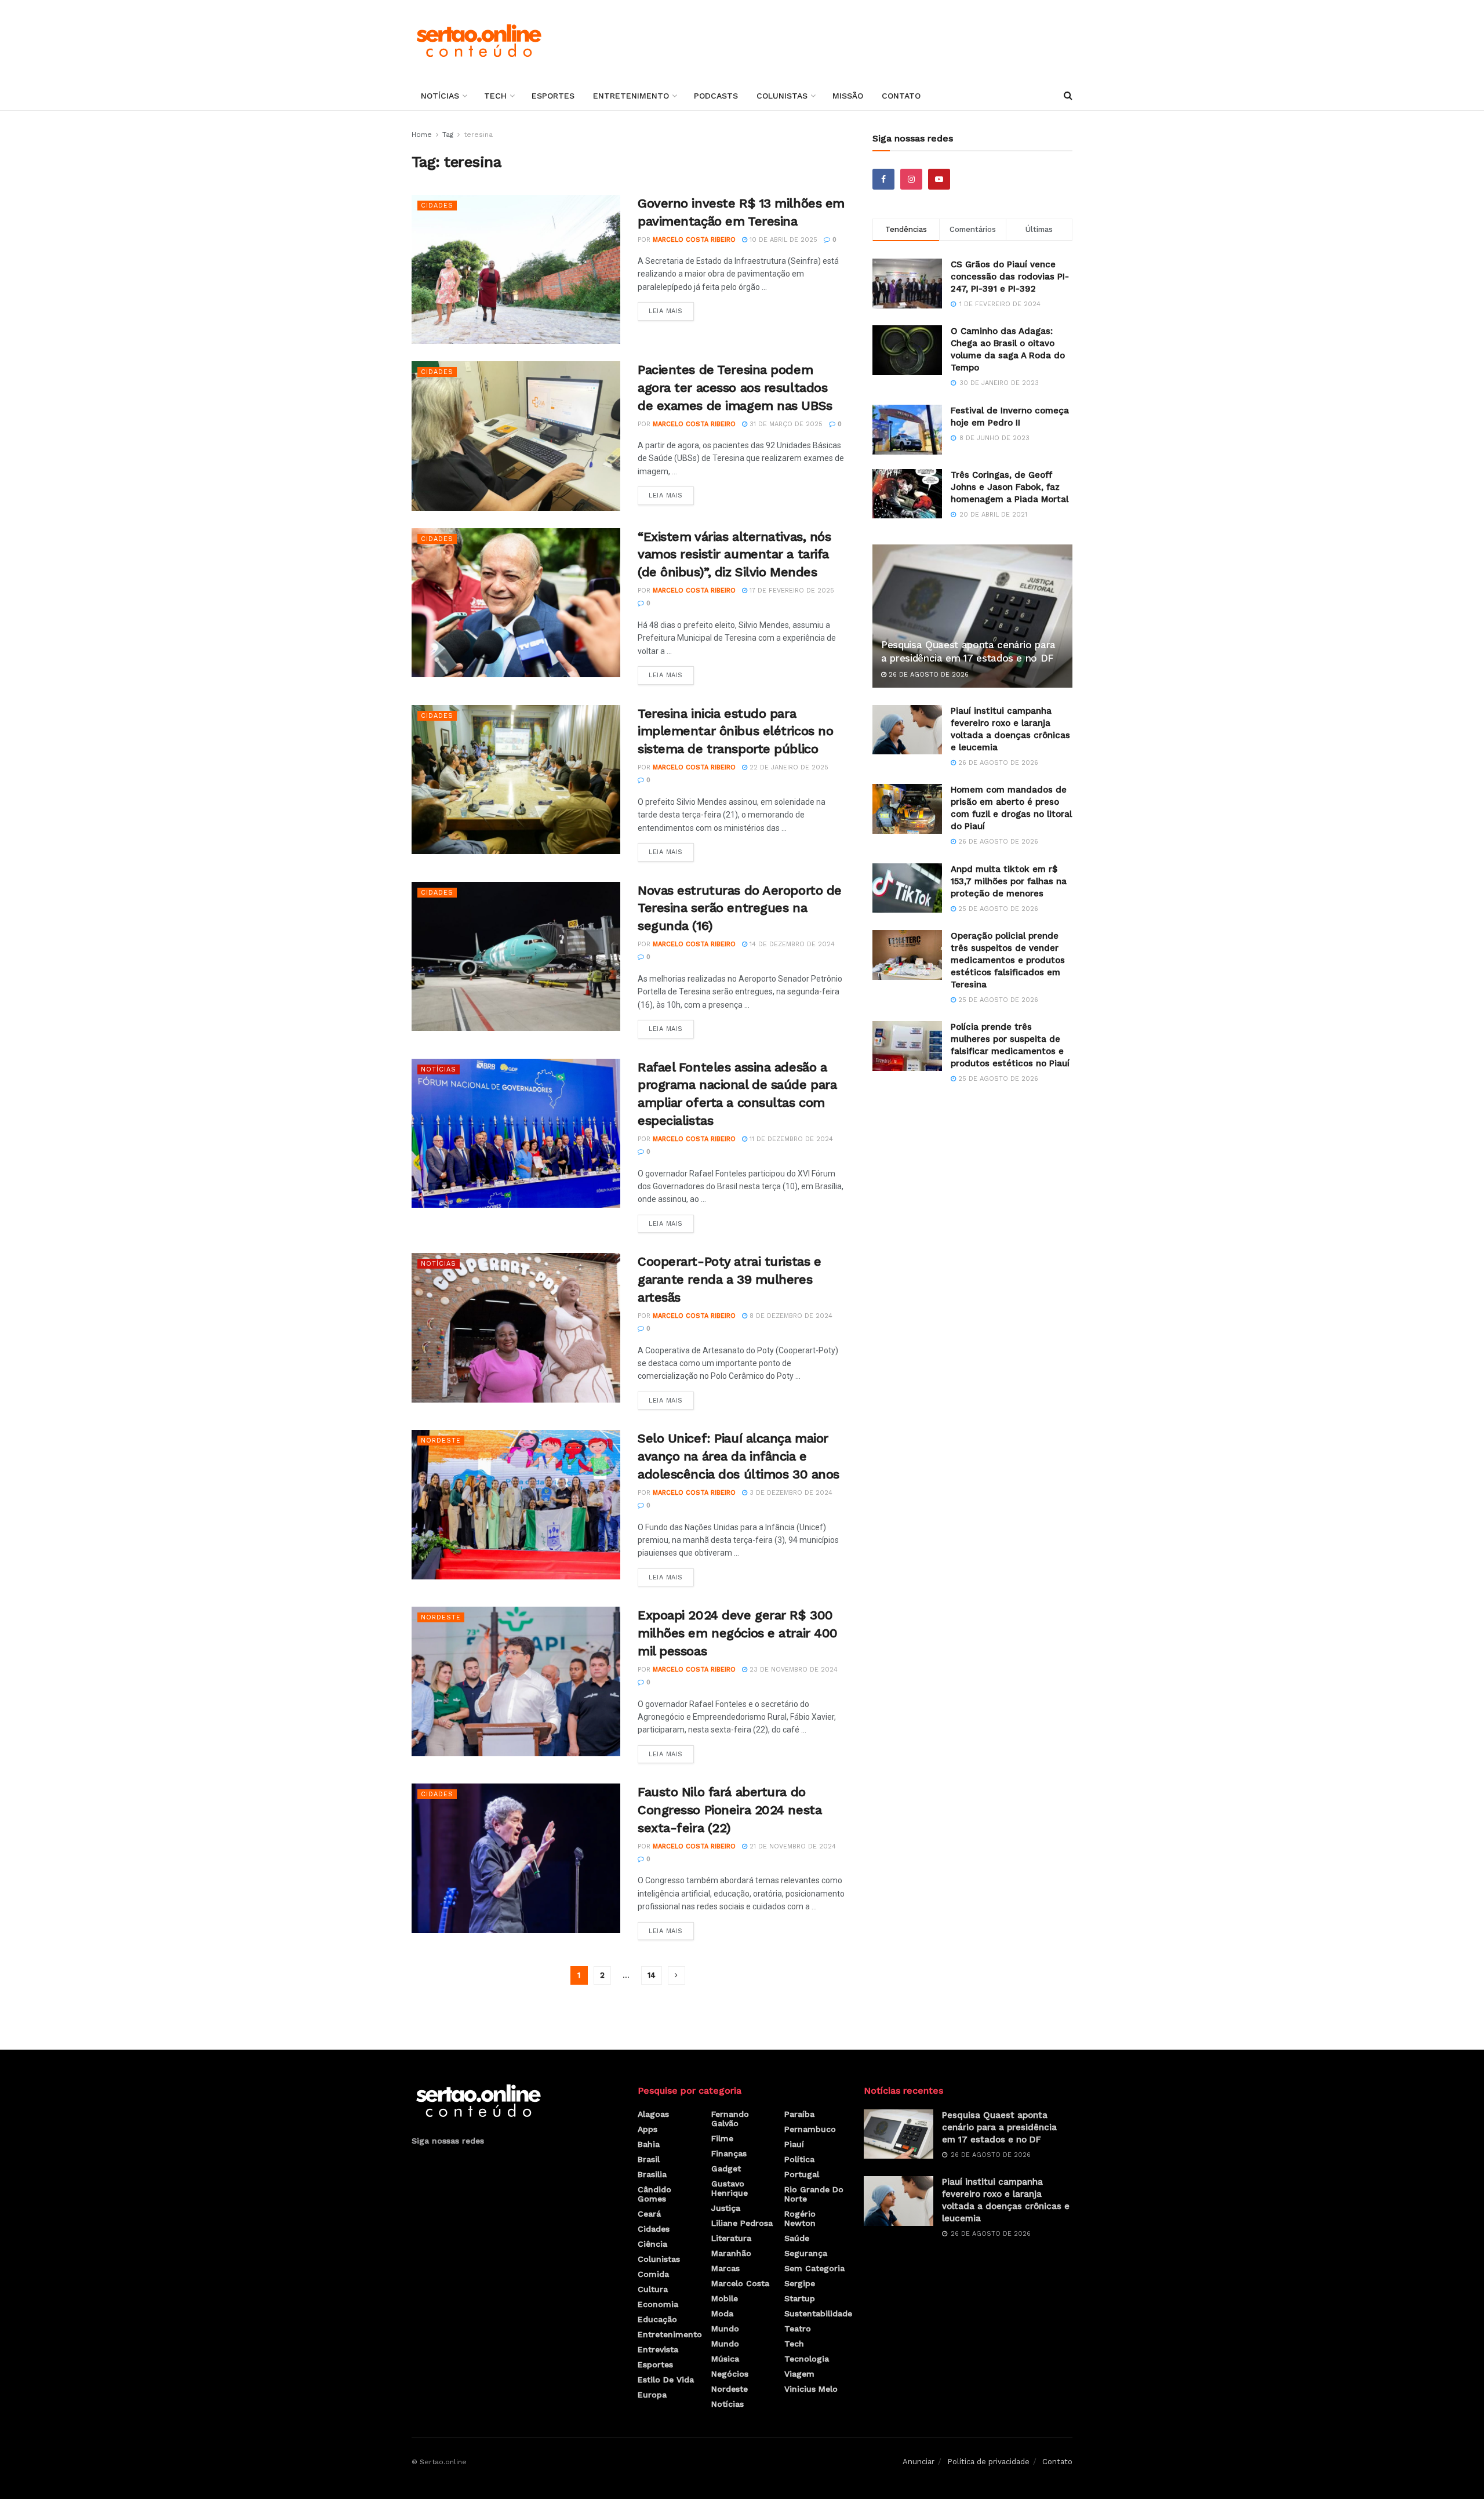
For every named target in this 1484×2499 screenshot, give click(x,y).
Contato (901, 96)
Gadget (726, 2169)
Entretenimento (631, 96)
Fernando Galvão (730, 2119)
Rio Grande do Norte (814, 2194)
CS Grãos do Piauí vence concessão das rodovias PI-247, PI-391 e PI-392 (1010, 277)
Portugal (802, 2174)
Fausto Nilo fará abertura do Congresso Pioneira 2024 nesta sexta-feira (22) (730, 1810)
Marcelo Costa (740, 2283)
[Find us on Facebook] (883, 179)
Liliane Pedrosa (742, 2223)
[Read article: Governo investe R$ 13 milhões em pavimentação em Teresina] (516, 269)
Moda (722, 2313)
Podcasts (716, 96)
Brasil (649, 2159)
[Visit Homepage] (479, 41)
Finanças (729, 2153)
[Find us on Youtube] (939, 179)
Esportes (553, 96)
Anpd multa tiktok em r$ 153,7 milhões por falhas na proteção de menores (1009, 881)
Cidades (437, 206)
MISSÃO (848, 96)
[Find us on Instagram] (911, 179)
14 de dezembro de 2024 (791, 944)
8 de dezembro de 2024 (790, 1316)
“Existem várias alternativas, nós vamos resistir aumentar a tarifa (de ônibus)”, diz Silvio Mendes (734, 555)
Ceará (649, 2214)
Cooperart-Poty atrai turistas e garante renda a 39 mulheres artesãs (729, 1279)
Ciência (652, 2244)
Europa (652, 2395)
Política (799, 2159)
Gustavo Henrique (730, 2188)
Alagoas (653, 2114)
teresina (478, 135)
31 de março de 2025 (785, 424)
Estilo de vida (666, 2380)
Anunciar (919, 2462)
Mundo (725, 2329)
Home (422, 135)
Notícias (440, 96)
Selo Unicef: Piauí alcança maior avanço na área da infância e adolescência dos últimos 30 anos (739, 1456)
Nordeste (441, 1441)
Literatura (731, 2238)
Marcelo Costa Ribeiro (694, 240)
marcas (725, 2268)
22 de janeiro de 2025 (788, 767)
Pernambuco (810, 2129)
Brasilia (652, 2174)
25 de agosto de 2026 (997, 909)
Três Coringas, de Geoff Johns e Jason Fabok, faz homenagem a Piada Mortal (1010, 487)
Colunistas (782, 96)
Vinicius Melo (811, 2389)
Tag (448, 135)
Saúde (797, 2238)
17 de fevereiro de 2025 (791, 591)
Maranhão (731, 2253)
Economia (658, 2304)
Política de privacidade (988, 2462)
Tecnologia (807, 2359)
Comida (653, 2274)
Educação (657, 2319)
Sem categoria (814, 2268)
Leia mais (671, 308)
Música (725, 2359)
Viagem (799, 2374)
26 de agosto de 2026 (927, 675)
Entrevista (658, 2349)
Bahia (649, 2144)
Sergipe (800, 2283)
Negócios (730, 2374)
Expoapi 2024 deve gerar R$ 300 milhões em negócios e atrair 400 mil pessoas (738, 1633)
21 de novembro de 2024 (792, 1846)
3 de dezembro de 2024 (790, 1493)
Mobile (725, 2298)
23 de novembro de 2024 (792, 1670)
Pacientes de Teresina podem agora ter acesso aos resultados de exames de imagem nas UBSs (735, 388)
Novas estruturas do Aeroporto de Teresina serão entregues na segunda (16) (740, 908)
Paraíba (799, 2114)
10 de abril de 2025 (782, 240)
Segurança (806, 2253)
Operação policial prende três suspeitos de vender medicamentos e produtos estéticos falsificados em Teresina (1008, 960)
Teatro (798, 2329)
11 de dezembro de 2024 (790, 1139)
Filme (722, 2138)
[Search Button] (1068, 96)
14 (652, 1975)
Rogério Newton (800, 2218)
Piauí (794, 2144)
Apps (648, 2129)
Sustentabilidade (818, 2313)
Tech (495, 96)
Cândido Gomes (654, 2194)
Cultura (653, 2289)
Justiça (726, 2208)
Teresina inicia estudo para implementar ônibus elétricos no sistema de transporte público (735, 731)
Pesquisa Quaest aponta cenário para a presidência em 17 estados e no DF (999, 2127)
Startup (800, 2298)
